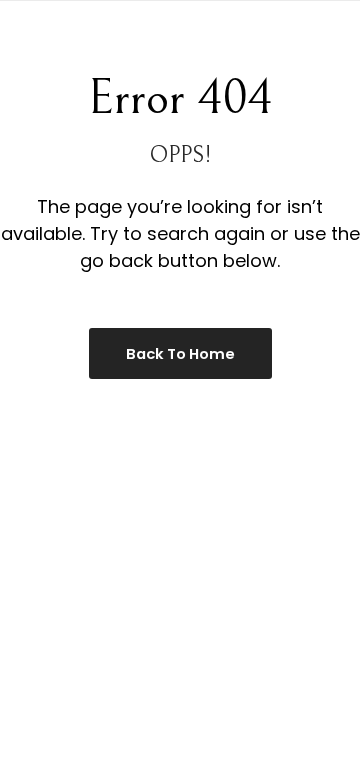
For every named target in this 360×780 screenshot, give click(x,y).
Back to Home (180, 354)
